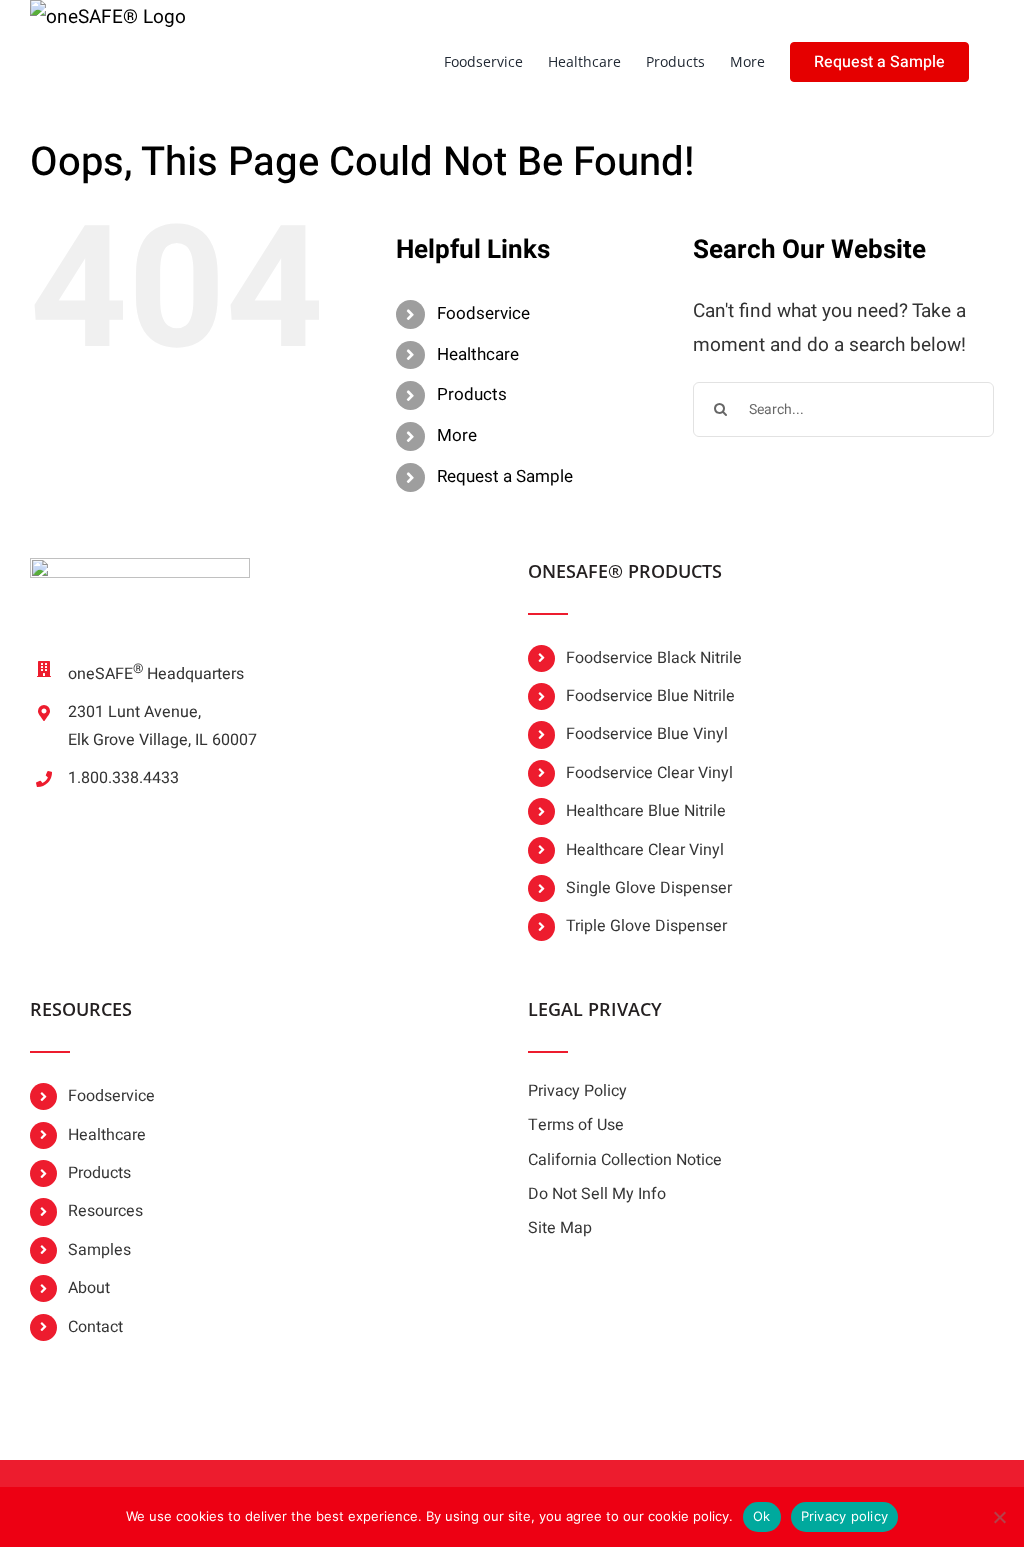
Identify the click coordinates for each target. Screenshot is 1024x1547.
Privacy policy (845, 1516)
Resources (105, 1211)
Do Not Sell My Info (597, 1194)
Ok (762, 1516)
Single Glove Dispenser (649, 888)
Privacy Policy (577, 1091)
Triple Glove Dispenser (646, 926)
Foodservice (483, 313)
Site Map (560, 1228)
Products (472, 394)
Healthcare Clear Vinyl (645, 850)
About (89, 1288)
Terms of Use (576, 1125)
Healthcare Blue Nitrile (646, 811)
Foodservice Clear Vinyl (649, 773)
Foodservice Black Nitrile (654, 658)
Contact (95, 1327)
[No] (999, 1517)
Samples (99, 1250)
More (457, 435)
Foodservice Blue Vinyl (647, 734)
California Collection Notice (625, 1160)
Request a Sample (505, 476)
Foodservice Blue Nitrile (650, 696)
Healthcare (478, 354)
